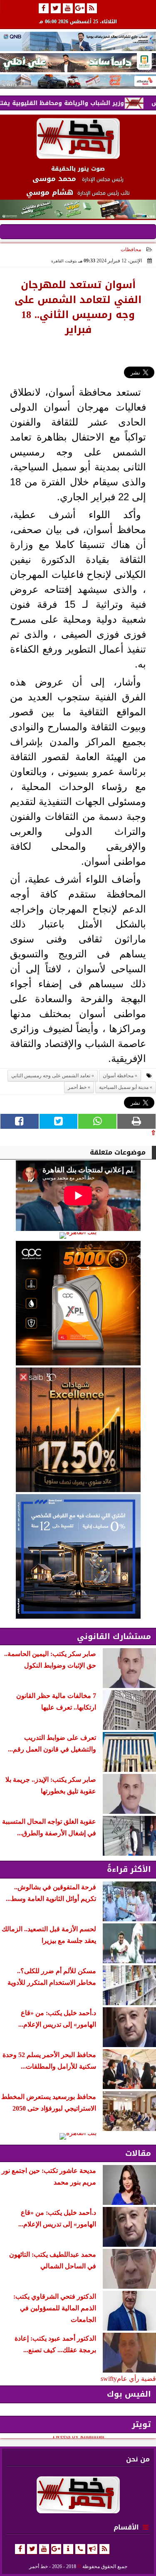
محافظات (131, 250)
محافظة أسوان (118, 1076)
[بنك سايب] (78, 1430)
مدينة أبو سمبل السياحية (124, 1087)
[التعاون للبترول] (78, 1303)
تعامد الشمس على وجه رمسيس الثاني (51, 1076)
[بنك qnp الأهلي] (78, 41)
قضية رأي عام (136, 2379)
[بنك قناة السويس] (78, 1556)
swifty (109, 2379)
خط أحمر (77, 1087)
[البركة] (78, 82)
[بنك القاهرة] (78, 1235)
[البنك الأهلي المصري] (78, 63)
